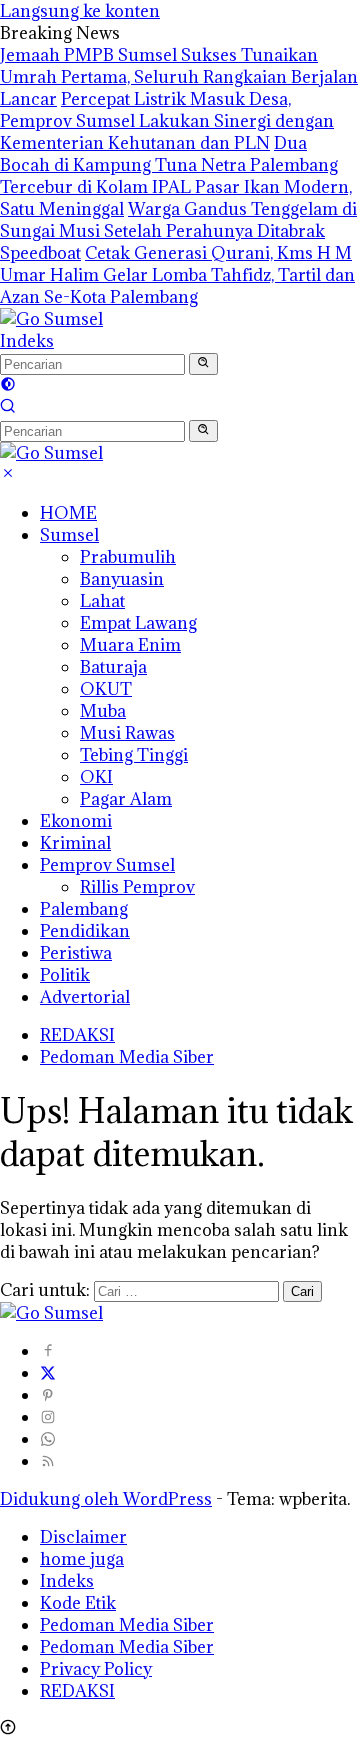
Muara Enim (130, 645)
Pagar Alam (126, 799)
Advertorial (85, 997)
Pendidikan (85, 931)
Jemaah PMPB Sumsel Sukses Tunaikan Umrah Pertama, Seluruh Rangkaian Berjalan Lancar (179, 77)
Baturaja (113, 667)
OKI (96, 777)
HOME (68, 513)
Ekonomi (76, 821)
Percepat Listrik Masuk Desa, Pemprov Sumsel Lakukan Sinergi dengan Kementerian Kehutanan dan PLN (167, 121)
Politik (65, 975)
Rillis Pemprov (137, 887)
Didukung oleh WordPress (106, 1499)
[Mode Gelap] (8, 386)
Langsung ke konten (80, 11)
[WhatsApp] (48, 1439)
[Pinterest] (48, 1395)
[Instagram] (48, 1417)
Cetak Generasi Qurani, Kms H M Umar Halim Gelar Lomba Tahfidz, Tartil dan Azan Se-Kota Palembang (177, 275)
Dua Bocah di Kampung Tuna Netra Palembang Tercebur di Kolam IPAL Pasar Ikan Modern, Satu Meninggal (176, 176)
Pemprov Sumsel (107, 865)
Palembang (84, 909)
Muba (103, 711)
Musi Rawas (127, 733)
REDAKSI (77, 1035)
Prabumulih (128, 557)
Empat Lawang (138, 623)
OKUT (106, 689)
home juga (82, 1559)
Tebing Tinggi (134, 755)
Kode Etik (78, 1603)
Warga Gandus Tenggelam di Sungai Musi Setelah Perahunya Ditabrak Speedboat (178, 231)
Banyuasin (122, 579)
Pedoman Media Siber (127, 1057)
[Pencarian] (8, 408)
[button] (203, 364)
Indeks (27, 341)
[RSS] (48, 1461)
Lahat (102, 601)
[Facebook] (48, 1351)
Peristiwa (76, 953)
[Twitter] (48, 1373)
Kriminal (75, 843)
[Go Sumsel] (51, 319)
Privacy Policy (96, 1669)
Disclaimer (83, 1537)
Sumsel (69, 535)
